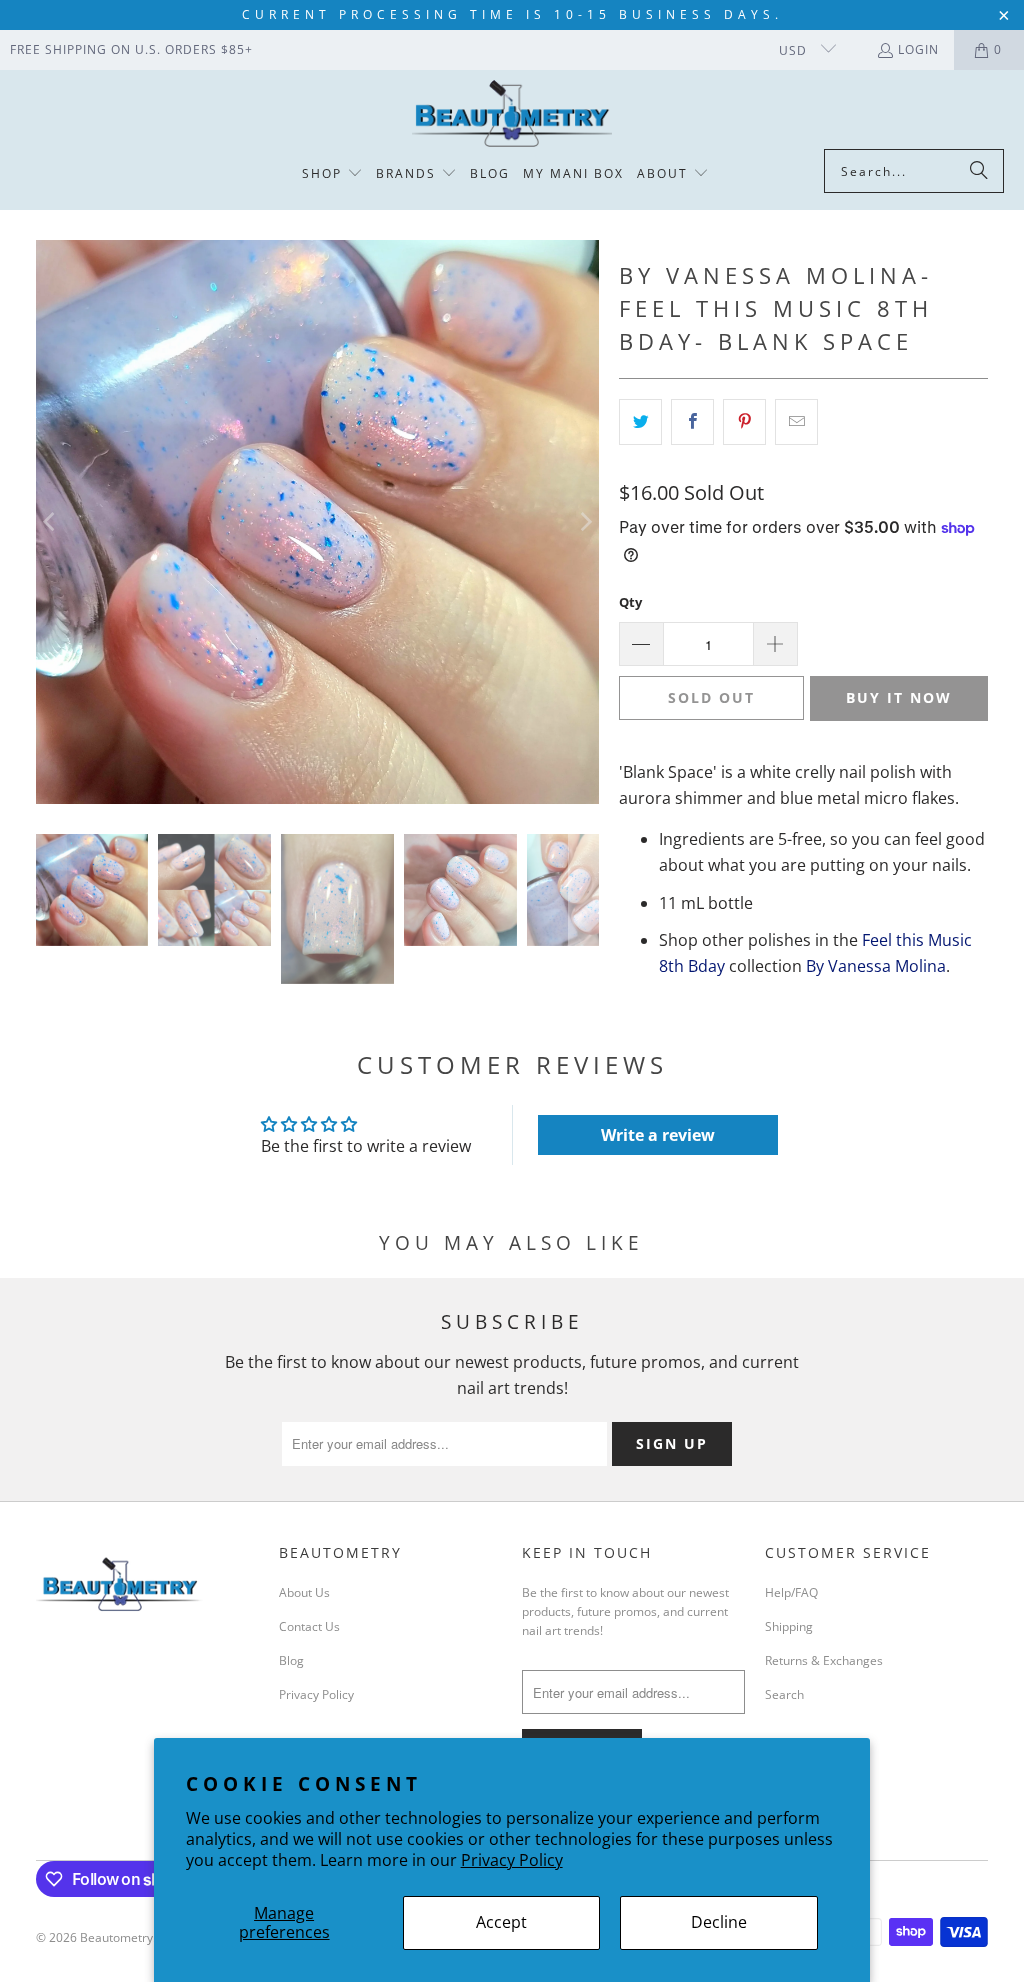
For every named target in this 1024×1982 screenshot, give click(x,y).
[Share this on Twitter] (640, 422)
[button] (332, 174)
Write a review (658, 1135)
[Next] (584, 522)
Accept (501, 1922)
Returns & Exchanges (824, 1660)
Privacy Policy (512, 1860)
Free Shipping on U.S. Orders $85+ (131, 49)
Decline (719, 1922)
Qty (630, 602)
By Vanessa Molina (876, 966)
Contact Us (309, 1626)
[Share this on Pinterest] (744, 422)
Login (918, 49)
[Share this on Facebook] (692, 422)
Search (784, 1694)
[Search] (979, 171)
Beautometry (116, 1937)
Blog (291, 1660)
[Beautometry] (512, 114)
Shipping (789, 1626)
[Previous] (51, 522)
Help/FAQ (791, 1592)
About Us (304, 1592)
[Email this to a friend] (796, 422)
